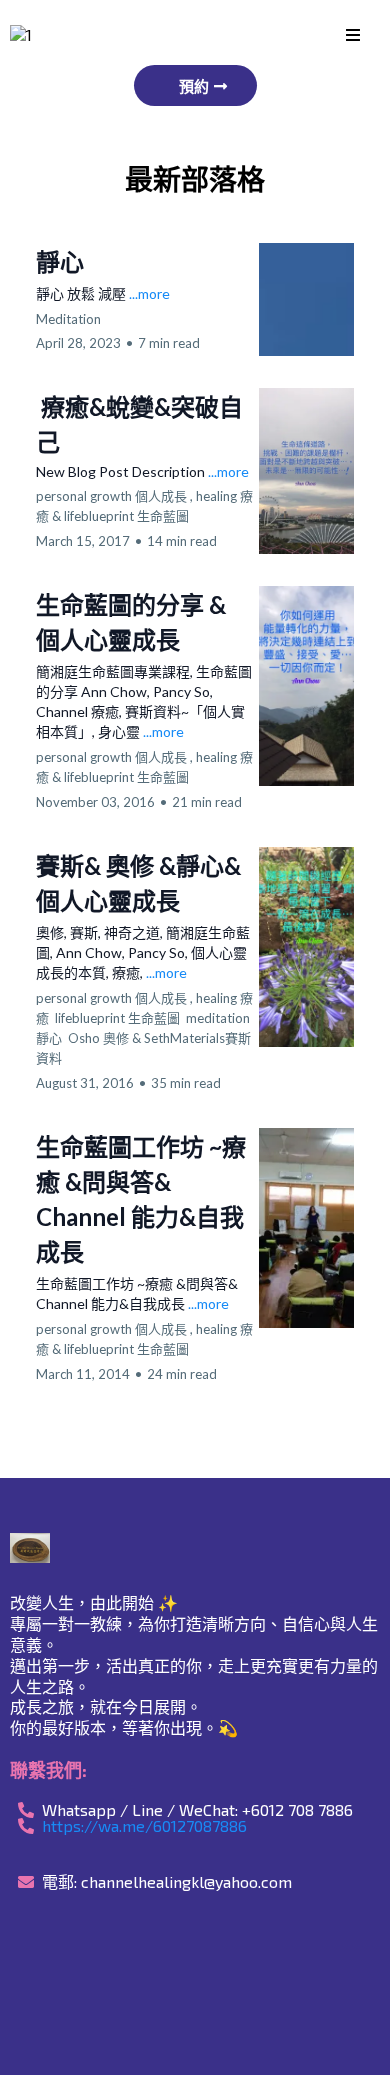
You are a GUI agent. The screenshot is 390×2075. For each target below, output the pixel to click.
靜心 (60, 261)
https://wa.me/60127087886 (144, 1825)
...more (149, 293)
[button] (353, 35)
